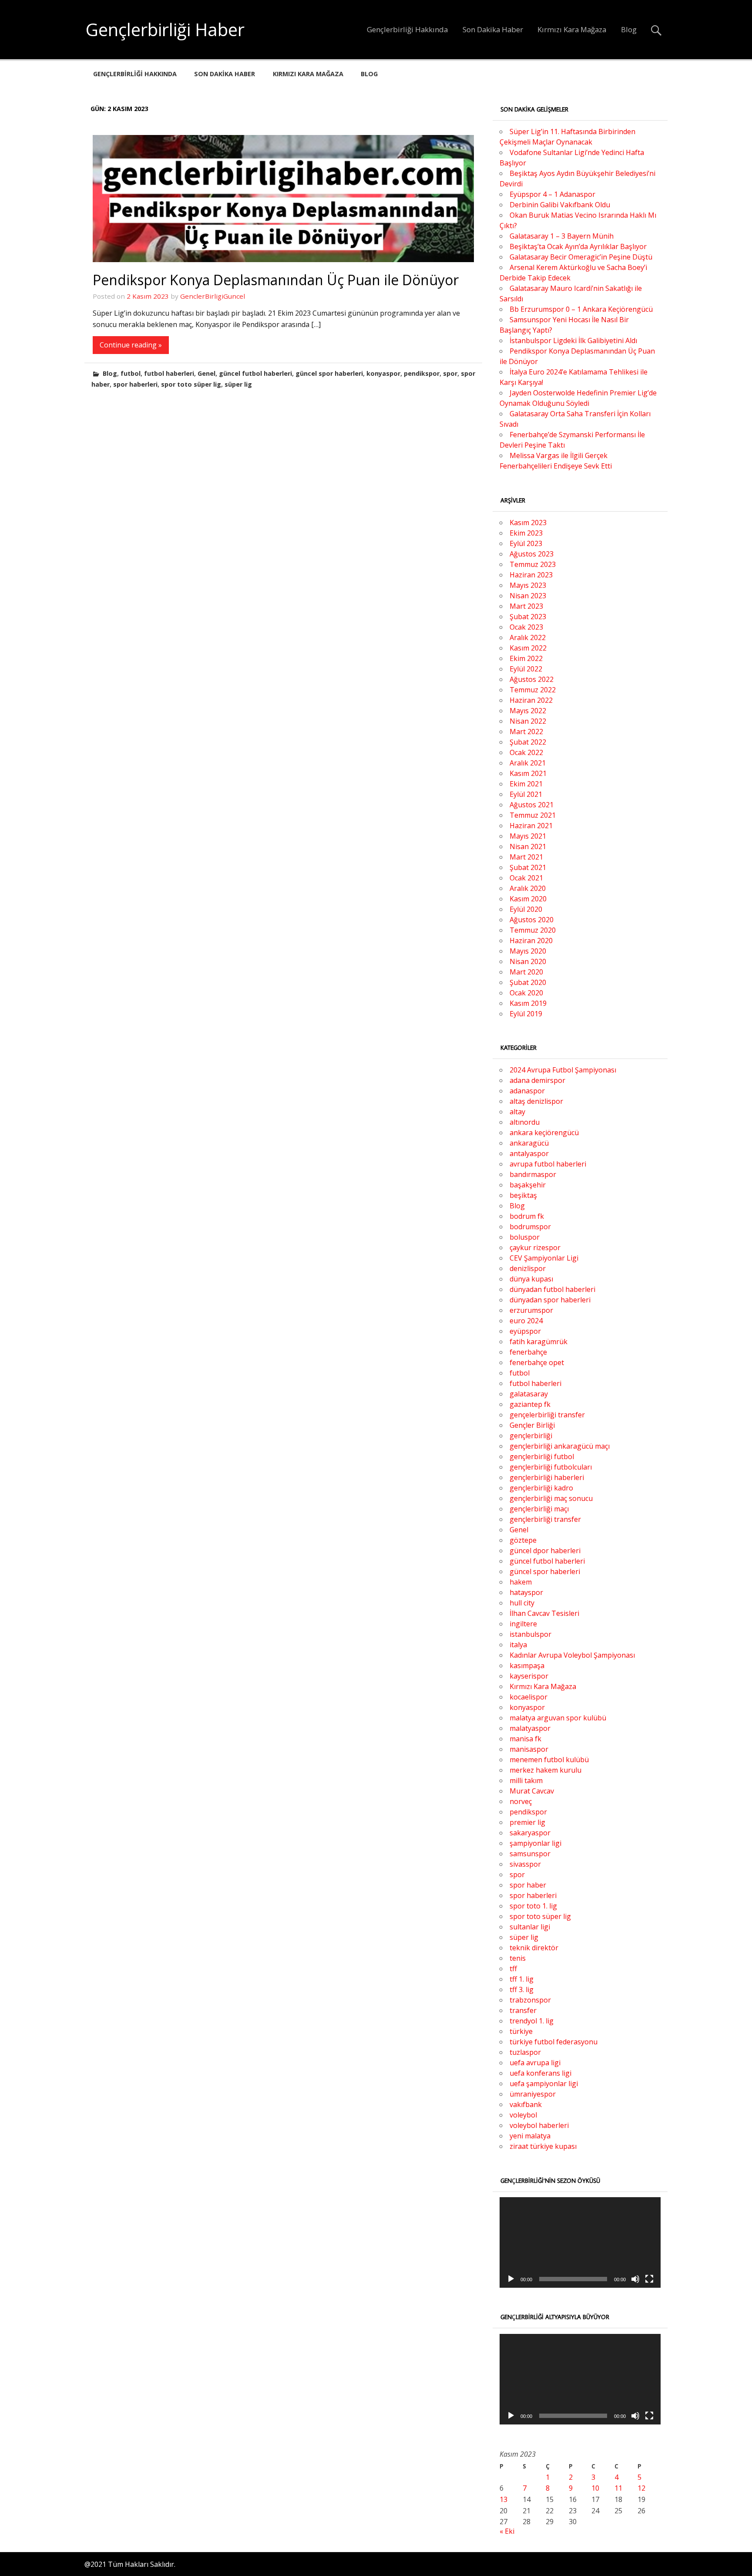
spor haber (528, 1885)
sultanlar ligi (530, 1927)
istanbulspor (530, 1634)
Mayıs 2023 (528, 585)
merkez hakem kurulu (546, 1770)
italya (518, 1645)
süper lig (238, 384)
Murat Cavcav (532, 1791)
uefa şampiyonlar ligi (544, 2084)
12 (641, 2488)
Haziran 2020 (531, 941)
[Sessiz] (635, 2279)
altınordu (525, 1122)
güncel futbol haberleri (255, 373)
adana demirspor (537, 1080)
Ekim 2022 (526, 658)
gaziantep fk (530, 1404)
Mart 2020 (526, 972)
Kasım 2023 (528, 523)
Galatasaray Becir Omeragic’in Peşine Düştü (581, 257)
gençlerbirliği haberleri (547, 1477)
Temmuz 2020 (533, 930)
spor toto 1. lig (533, 1906)
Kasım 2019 (528, 1003)
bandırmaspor (533, 1174)
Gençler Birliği (532, 1425)
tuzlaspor (525, 2052)
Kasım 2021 (528, 773)
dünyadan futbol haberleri (552, 1289)
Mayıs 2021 (528, 836)
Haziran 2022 (531, 700)
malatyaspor (530, 1728)
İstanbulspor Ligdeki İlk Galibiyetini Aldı (573, 341)
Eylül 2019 (526, 1014)
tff (513, 1969)
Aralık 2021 (528, 763)
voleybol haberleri (539, 2125)
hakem (521, 1582)
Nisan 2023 (528, 596)
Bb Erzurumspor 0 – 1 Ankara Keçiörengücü (581, 309)
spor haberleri (135, 384)
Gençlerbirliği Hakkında (407, 29)
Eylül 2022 (526, 669)
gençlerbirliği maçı (539, 1509)
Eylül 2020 (526, 909)
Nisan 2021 (528, 846)
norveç (521, 1801)
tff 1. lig (522, 1979)
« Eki (507, 2531)
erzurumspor (531, 1310)
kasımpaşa (527, 1666)
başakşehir (528, 1185)
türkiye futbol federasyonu (554, 2042)
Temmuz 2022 (533, 690)
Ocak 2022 (526, 752)
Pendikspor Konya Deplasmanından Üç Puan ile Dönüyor (276, 280)
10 (595, 2488)
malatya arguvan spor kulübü (558, 1718)
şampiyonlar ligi (535, 1843)
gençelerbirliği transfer (547, 1415)
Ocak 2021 (526, 878)
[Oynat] (511, 2279)
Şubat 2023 (528, 617)
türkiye (521, 2031)
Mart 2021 (526, 857)
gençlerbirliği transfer (545, 1519)
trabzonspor (530, 2000)
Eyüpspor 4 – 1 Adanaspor (552, 194)
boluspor (525, 1237)
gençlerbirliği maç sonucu (551, 1498)
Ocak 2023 (526, 627)
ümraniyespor (533, 2094)
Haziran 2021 (531, 826)
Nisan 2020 (528, 961)
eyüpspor (525, 1331)
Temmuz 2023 (533, 564)
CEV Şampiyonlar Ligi (544, 1258)
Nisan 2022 (528, 721)
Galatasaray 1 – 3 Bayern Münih (562, 236)
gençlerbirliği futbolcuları (551, 1467)
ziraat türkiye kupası (543, 2146)
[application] (580, 2242)
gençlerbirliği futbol (542, 1457)
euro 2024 (526, 1321)
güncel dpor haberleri (545, 1551)
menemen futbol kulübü (549, 1760)
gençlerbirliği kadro (541, 1488)
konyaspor (383, 373)
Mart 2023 (526, 606)
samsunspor (530, 1854)
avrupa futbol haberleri (548, 1164)
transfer (523, 2010)
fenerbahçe (528, 1352)
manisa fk (525, 1739)
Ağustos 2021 (532, 805)
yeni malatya (530, 2136)
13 (504, 2499)
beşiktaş (523, 1195)
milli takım (526, 1780)
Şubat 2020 (528, 982)
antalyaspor (529, 1153)
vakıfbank (526, 2104)
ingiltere (523, 1624)
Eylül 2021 (526, 794)
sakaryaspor (530, 1833)
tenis (518, 1958)
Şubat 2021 (528, 867)
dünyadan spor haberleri (550, 1300)
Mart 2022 (526, 732)
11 (618, 2488)
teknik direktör (534, 1948)
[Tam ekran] (649, 2279)
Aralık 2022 (528, 637)
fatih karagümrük (539, 1342)
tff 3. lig (522, 1989)
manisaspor (529, 1749)
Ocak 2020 (526, 993)
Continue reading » (131, 345)
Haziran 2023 (531, 575)
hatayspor (526, 1592)
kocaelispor (529, 1697)
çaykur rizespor (535, 1248)
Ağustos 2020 (532, 920)
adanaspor (527, 1091)
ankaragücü (529, 1143)
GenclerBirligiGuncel (213, 296)
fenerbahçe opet (537, 1362)
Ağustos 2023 (532, 554)
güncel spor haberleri (329, 373)
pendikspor (422, 373)
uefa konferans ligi (540, 2073)
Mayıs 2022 (528, 711)
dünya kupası (531, 1279)
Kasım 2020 (528, 899)
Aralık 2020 (528, 888)
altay (517, 1112)
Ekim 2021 (526, 784)
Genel (206, 373)
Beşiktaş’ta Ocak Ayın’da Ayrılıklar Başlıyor (578, 246)
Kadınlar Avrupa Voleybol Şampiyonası (572, 1655)
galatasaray (529, 1394)
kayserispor (529, 1676)
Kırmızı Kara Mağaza (572, 29)
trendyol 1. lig (532, 2021)
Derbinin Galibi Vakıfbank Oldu (560, 205)
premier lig (527, 1822)
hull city (522, 1603)
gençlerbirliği (531, 1436)
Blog (629, 29)
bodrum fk (527, 1216)
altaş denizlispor (536, 1101)
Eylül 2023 (526, 543)
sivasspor (525, 1864)
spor (450, 373)
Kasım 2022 (528, 648)
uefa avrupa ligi (535, 2063)
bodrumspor (530, 1227)
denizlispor (528, 1268)
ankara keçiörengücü (544, 1133)
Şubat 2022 (528, 742)
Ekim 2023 (526, 533)
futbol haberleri (169, 373)
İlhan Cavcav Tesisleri (544, 1613)
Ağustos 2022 (532, 679)
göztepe (523, 1540)
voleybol (523, 2115)
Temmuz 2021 (533, 815)
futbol (131, 373)
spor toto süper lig (191, 384)
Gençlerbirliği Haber (165, 29)
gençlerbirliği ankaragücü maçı (560, 1446)
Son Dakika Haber (493, 29)
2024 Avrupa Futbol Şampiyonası (563, 1070)
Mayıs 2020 (528, 951)
